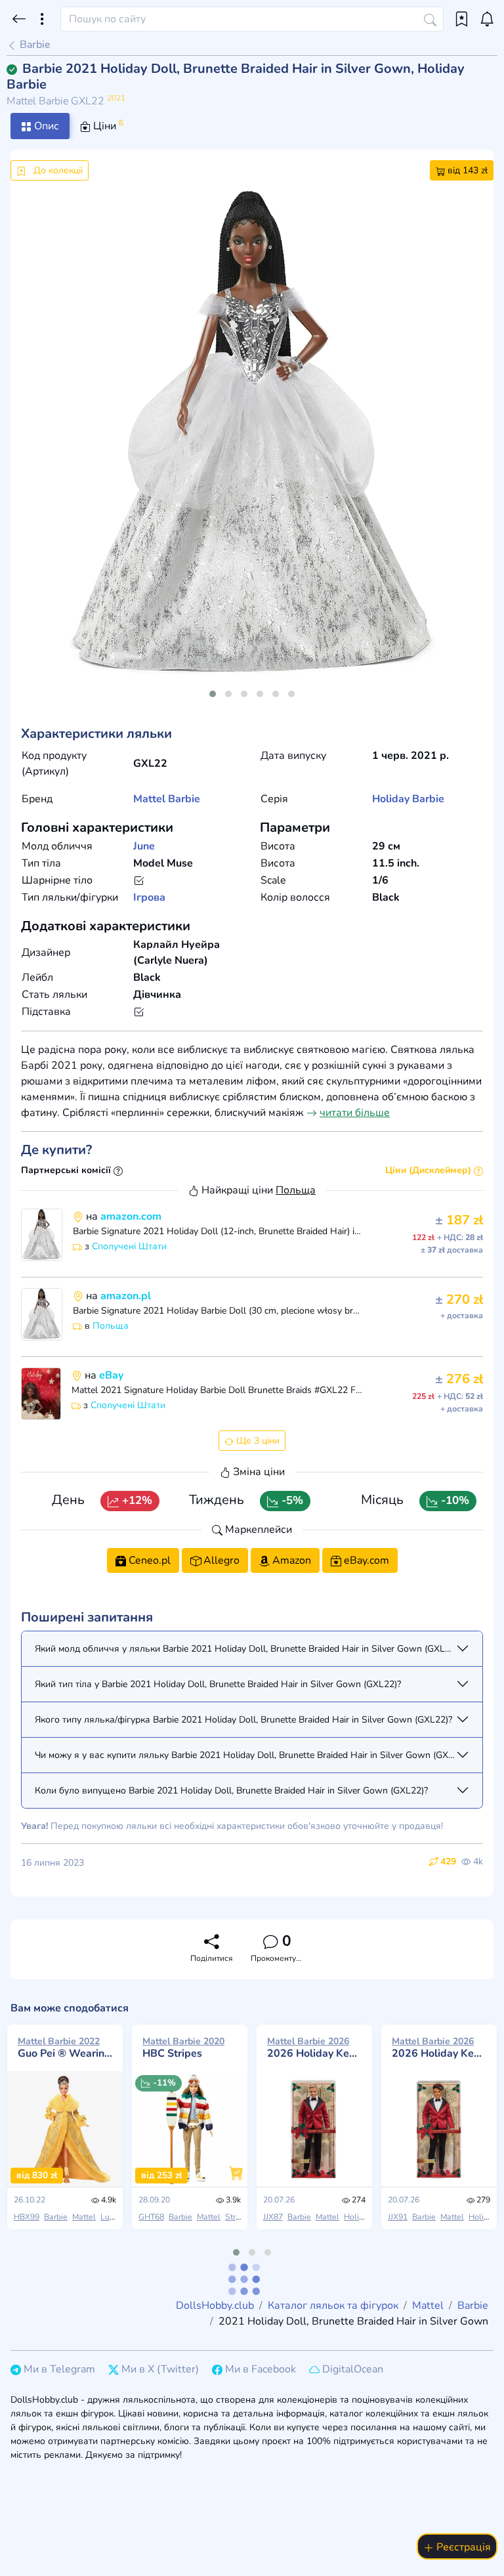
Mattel (149, 799)
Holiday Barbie (408, 799)
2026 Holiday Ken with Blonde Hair (314, 2048)
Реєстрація (462, 2547)
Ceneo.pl (148, 1560)
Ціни (107, 125)
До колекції (57, 170)
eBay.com (365, 1560)
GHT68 (151, 2217)
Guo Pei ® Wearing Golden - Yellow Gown (65, 2048)
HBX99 (27, 2217)
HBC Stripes (183, 2048)
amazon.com (131, 1216)
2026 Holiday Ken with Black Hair (439, 2048)
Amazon (290, 1560)
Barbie (34, 45)
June (144, 846)
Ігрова (149, 897)
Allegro (220, 1560)
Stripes (238, 2217)
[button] (213, 694)
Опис (45, 126)
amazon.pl (126, 1296)
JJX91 (398, 2217)
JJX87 (273, 2217)
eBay (111, 1375)
